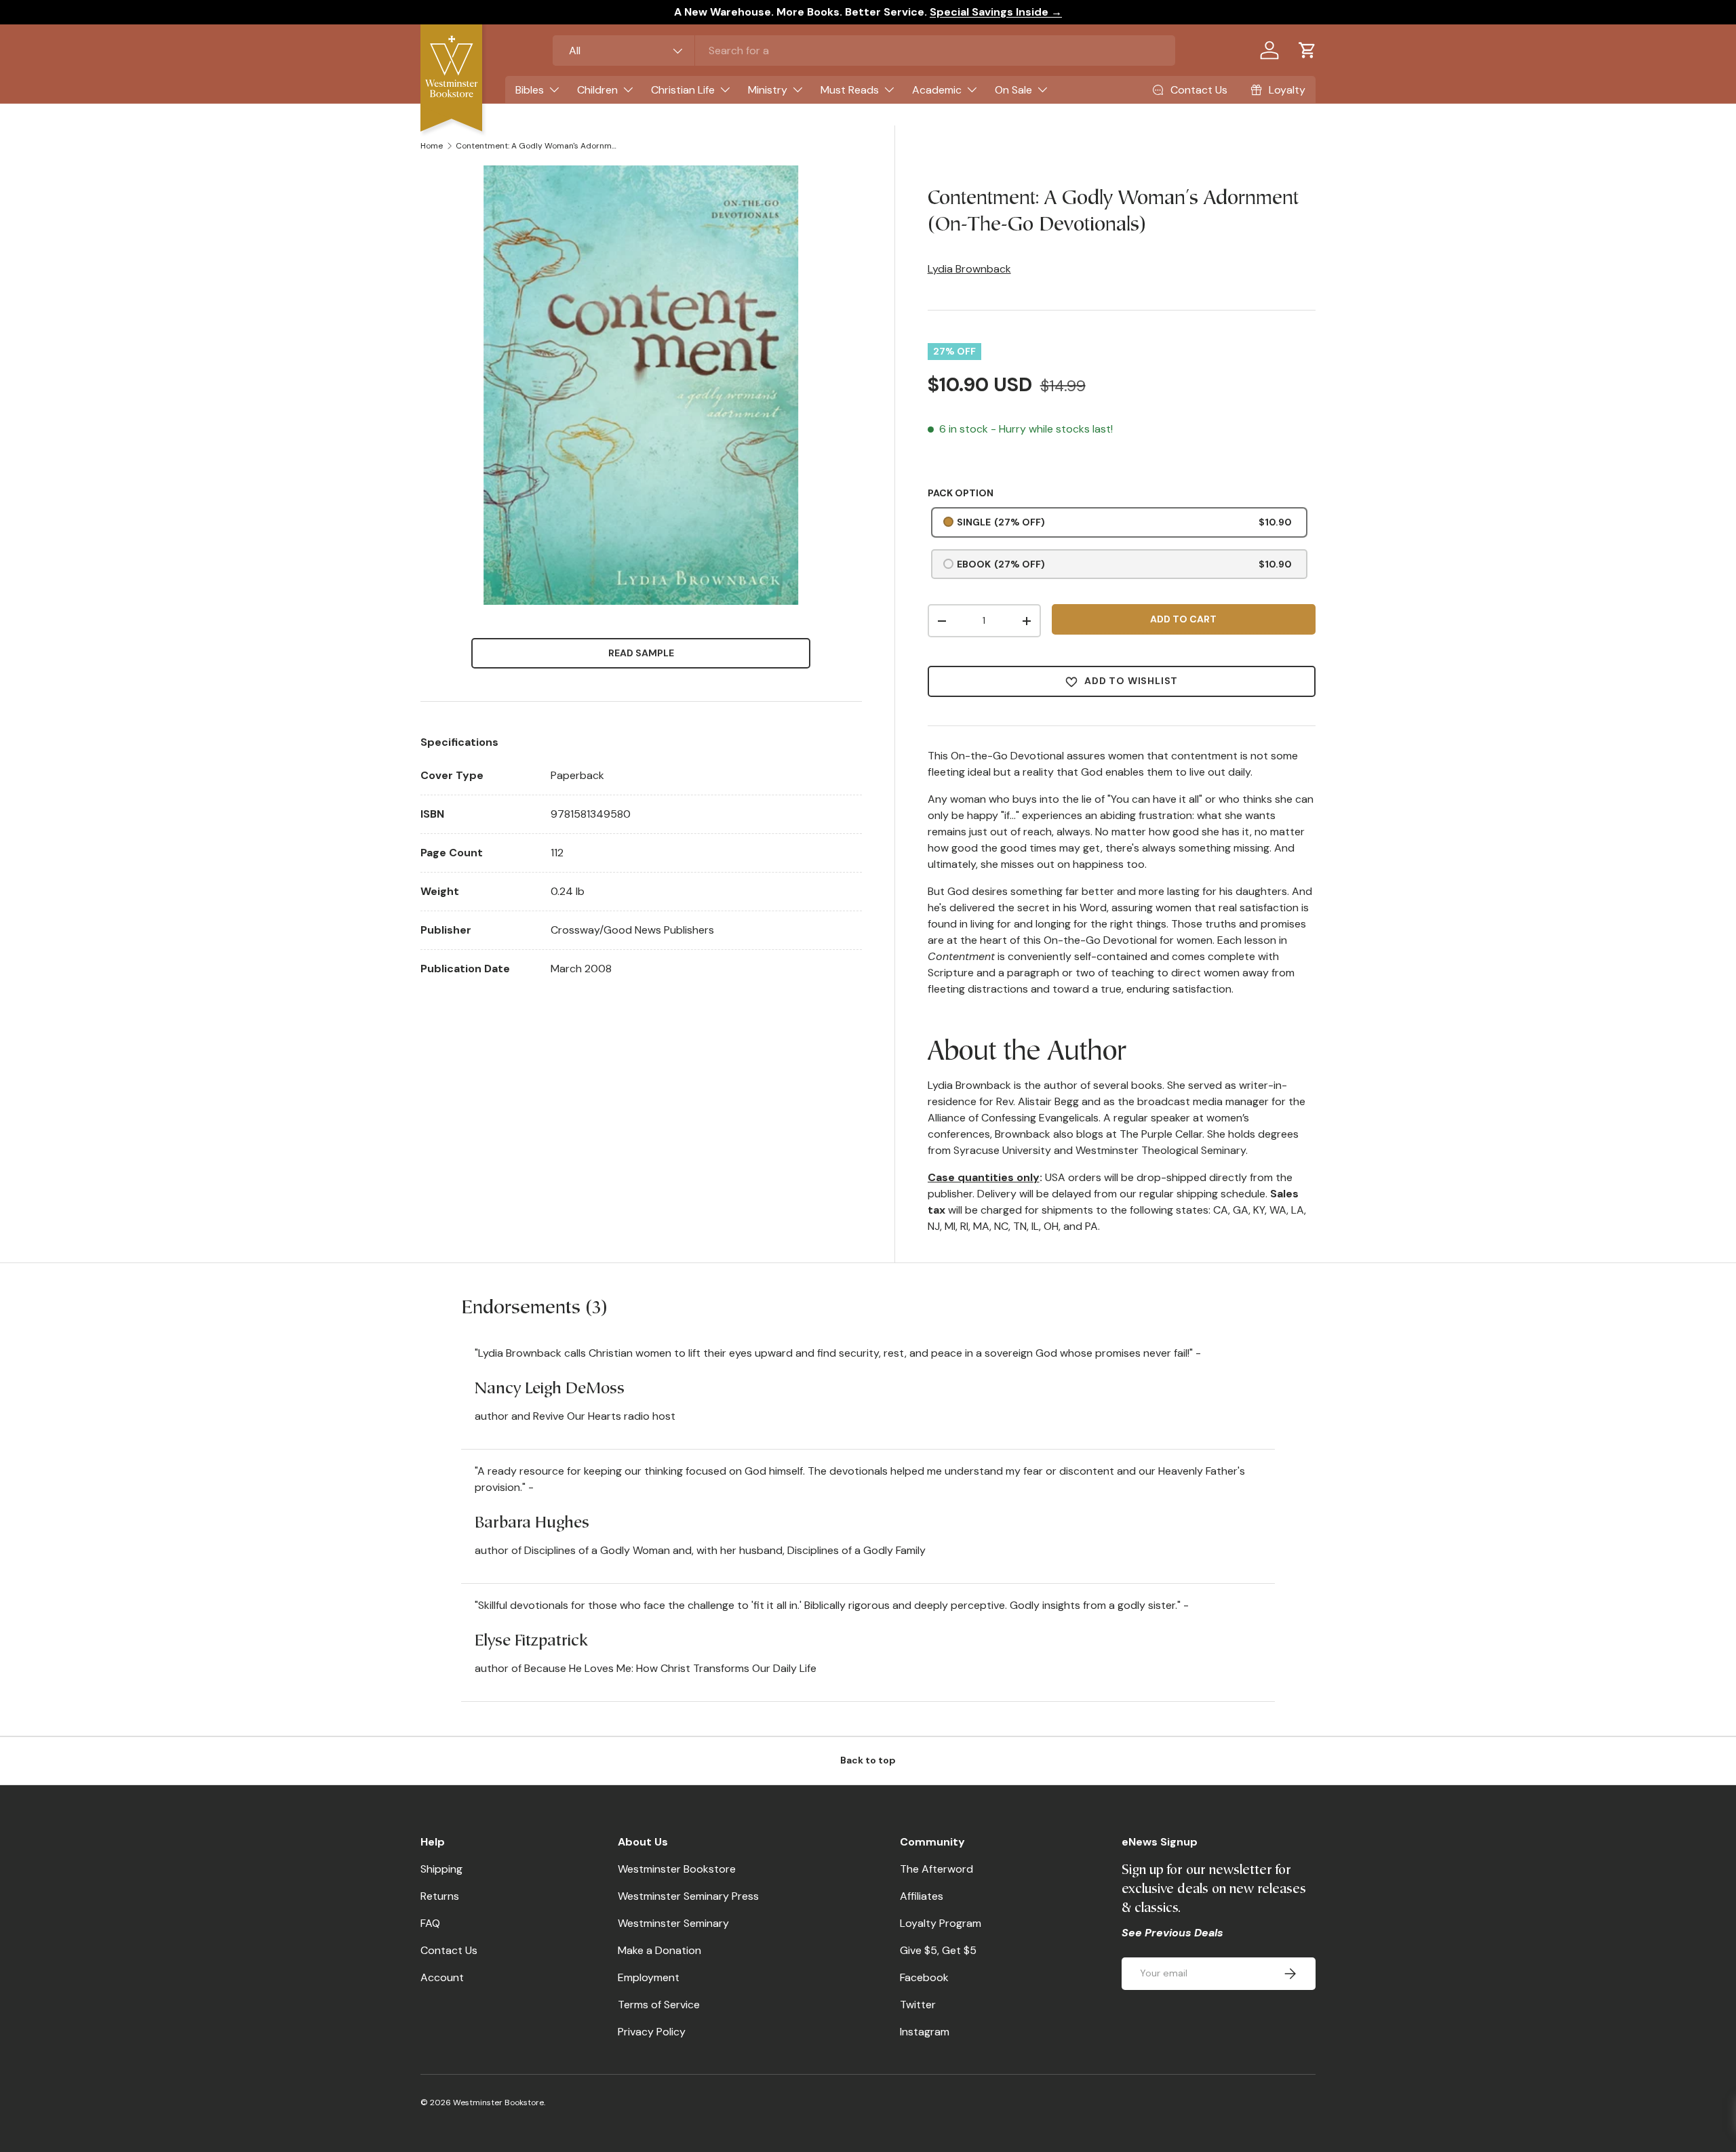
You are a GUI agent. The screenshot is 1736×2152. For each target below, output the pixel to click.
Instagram (925, 2032)
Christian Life (683, 90)
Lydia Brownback (969, 269)
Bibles (530, 90)
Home (432, 146)
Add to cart (1183, 619)
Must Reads (850, 90)
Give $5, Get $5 (938, 1950)
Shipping (441, 1869)
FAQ (430, 1923)
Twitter (918, 2005)
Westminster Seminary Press (688, 1896)
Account (442, 1977)
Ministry (768, 90)
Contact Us (449, 1950)
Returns (440, 1896)
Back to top (868, 1760)
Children (597, 90)
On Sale (1013, 90)
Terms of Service (659, 2005)
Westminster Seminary (673, 1923)
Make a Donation (659, 1950)
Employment (649, 1977)
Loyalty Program (941, 1923)
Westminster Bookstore (677, 1869)
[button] (1307, 50)
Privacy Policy (652, 2032)
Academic (937, 90)
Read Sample (641, 653)
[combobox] (864, 51)
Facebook (924, 1977)
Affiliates (922, 1896)
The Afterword (936, 1869)
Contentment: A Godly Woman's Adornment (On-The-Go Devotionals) (537, 146)
